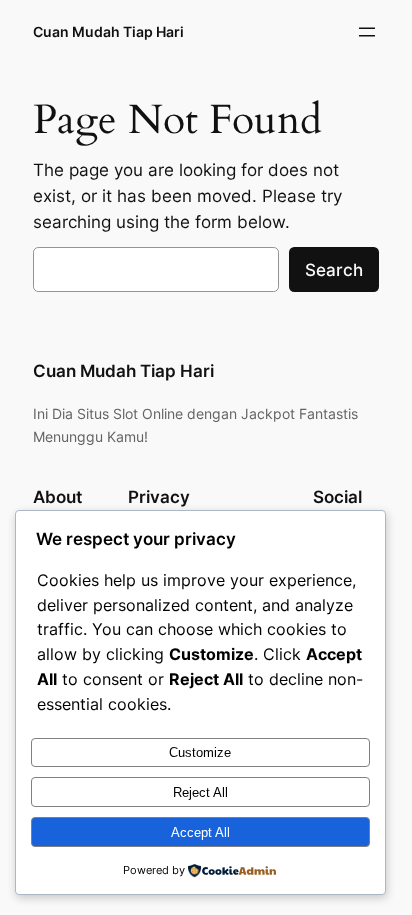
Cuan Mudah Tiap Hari (108, 31)
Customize (200, 752)
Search (334, 270)
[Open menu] (367, 32)
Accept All (200, 832)
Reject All (200, 792)
